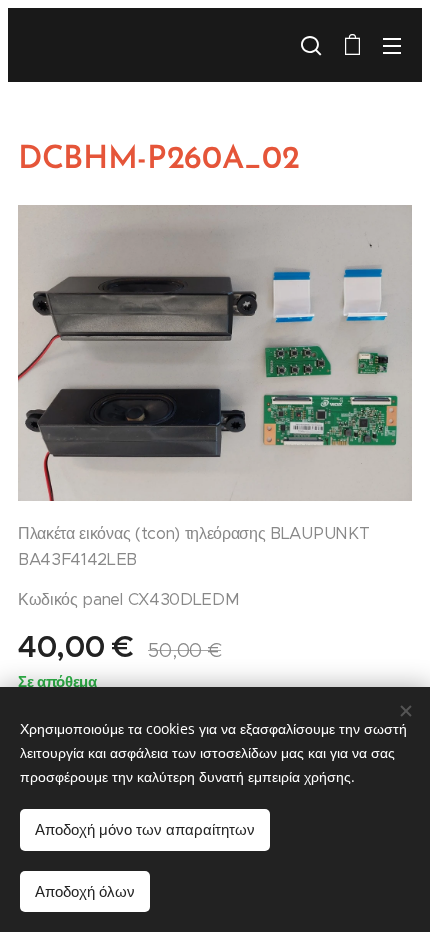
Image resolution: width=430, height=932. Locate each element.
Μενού (392, 45)
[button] (311, 45)
